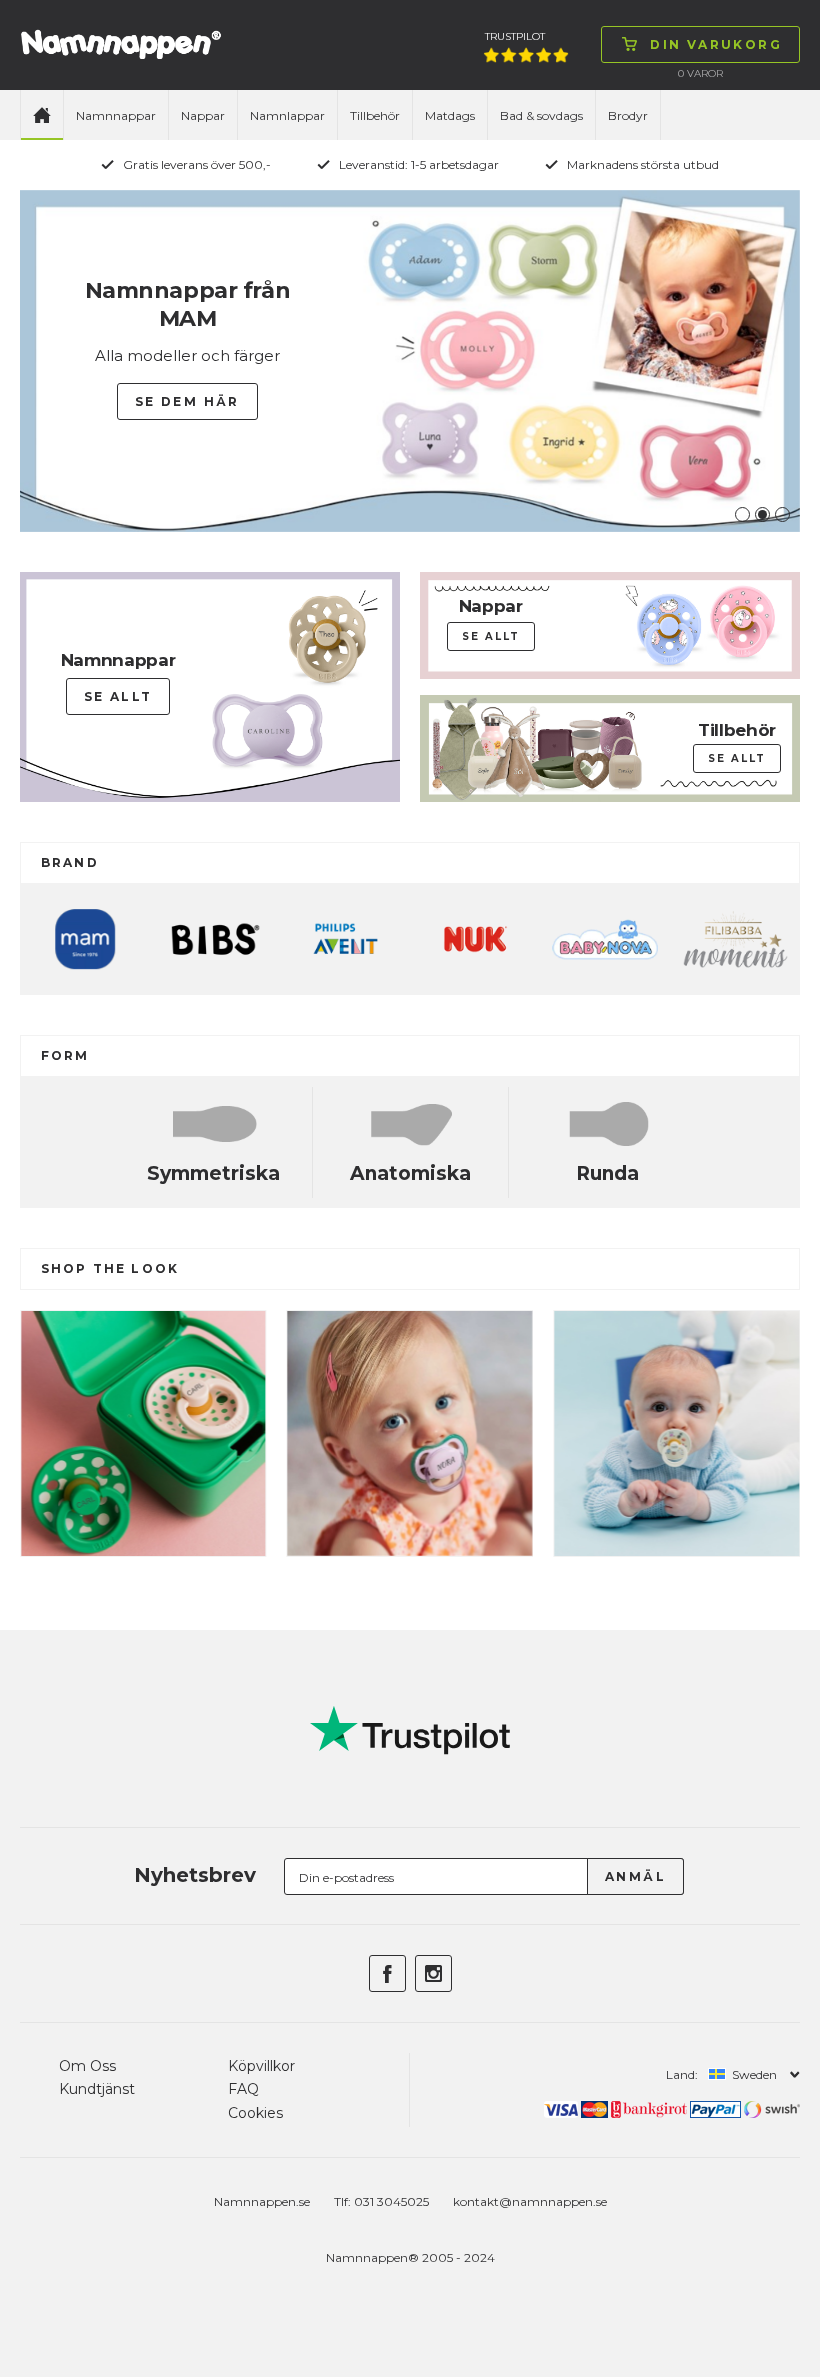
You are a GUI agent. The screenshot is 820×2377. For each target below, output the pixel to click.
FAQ (243, 2089)
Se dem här (187, 401)
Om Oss (87, 2066)
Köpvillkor (261, 2066)
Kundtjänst (97, 2089)
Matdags (450, 115)
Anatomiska (410, 1173)
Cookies (255, 2113)
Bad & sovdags (541, 115)
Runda (607, 1173)
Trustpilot (515, 36)
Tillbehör (375, 115)
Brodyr (628, 115)
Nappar (203, 115)
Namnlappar (287, 115)
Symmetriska (213, 1173)
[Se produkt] (143, 1546)
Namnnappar (116, 115)
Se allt (118, 696)
